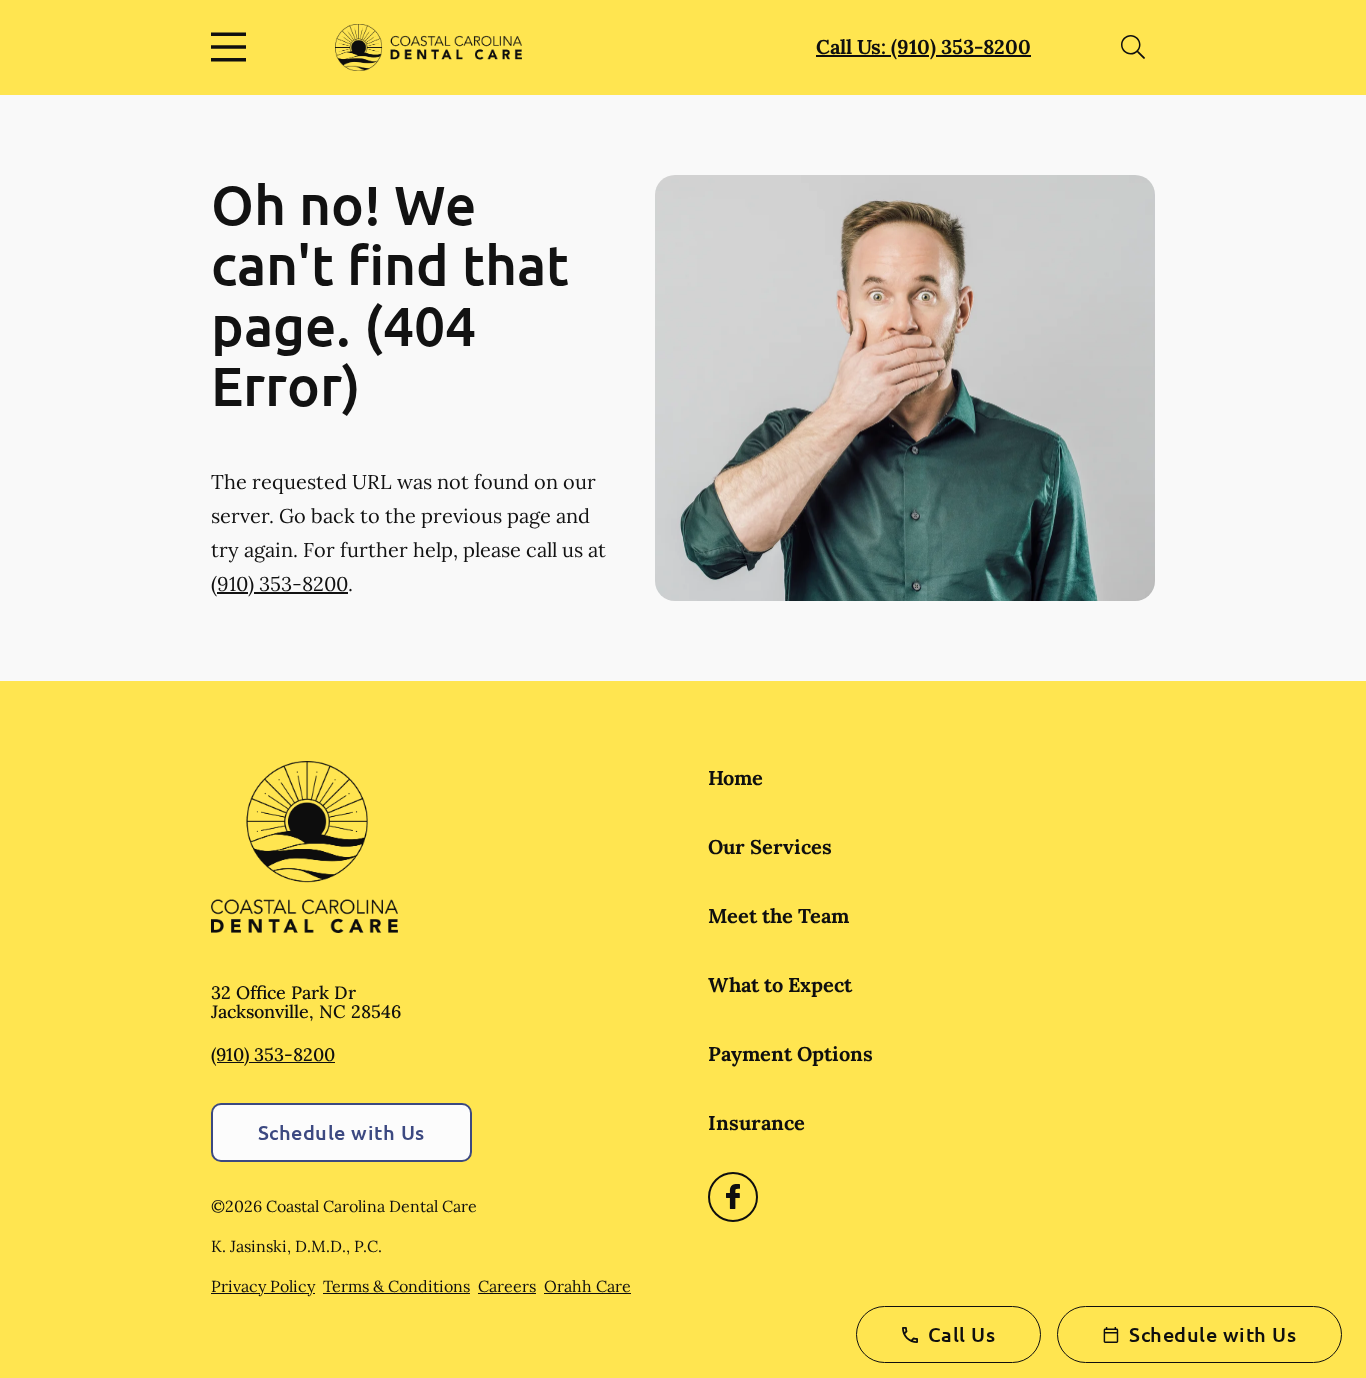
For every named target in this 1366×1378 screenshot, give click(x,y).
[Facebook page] (733, 1197)
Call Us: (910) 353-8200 (923, 46)
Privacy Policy (263, 1286)
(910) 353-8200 (279, 583)
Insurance (756, 1122)
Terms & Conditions (396, 1286)
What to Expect (780, 984)
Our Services (770, 846)
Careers (507, 1286)
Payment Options (790, 1053)
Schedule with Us (341, 1132)
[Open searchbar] (1133, 47)
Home (735, 777)
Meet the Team (778, 915)
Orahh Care (587, 1286)
